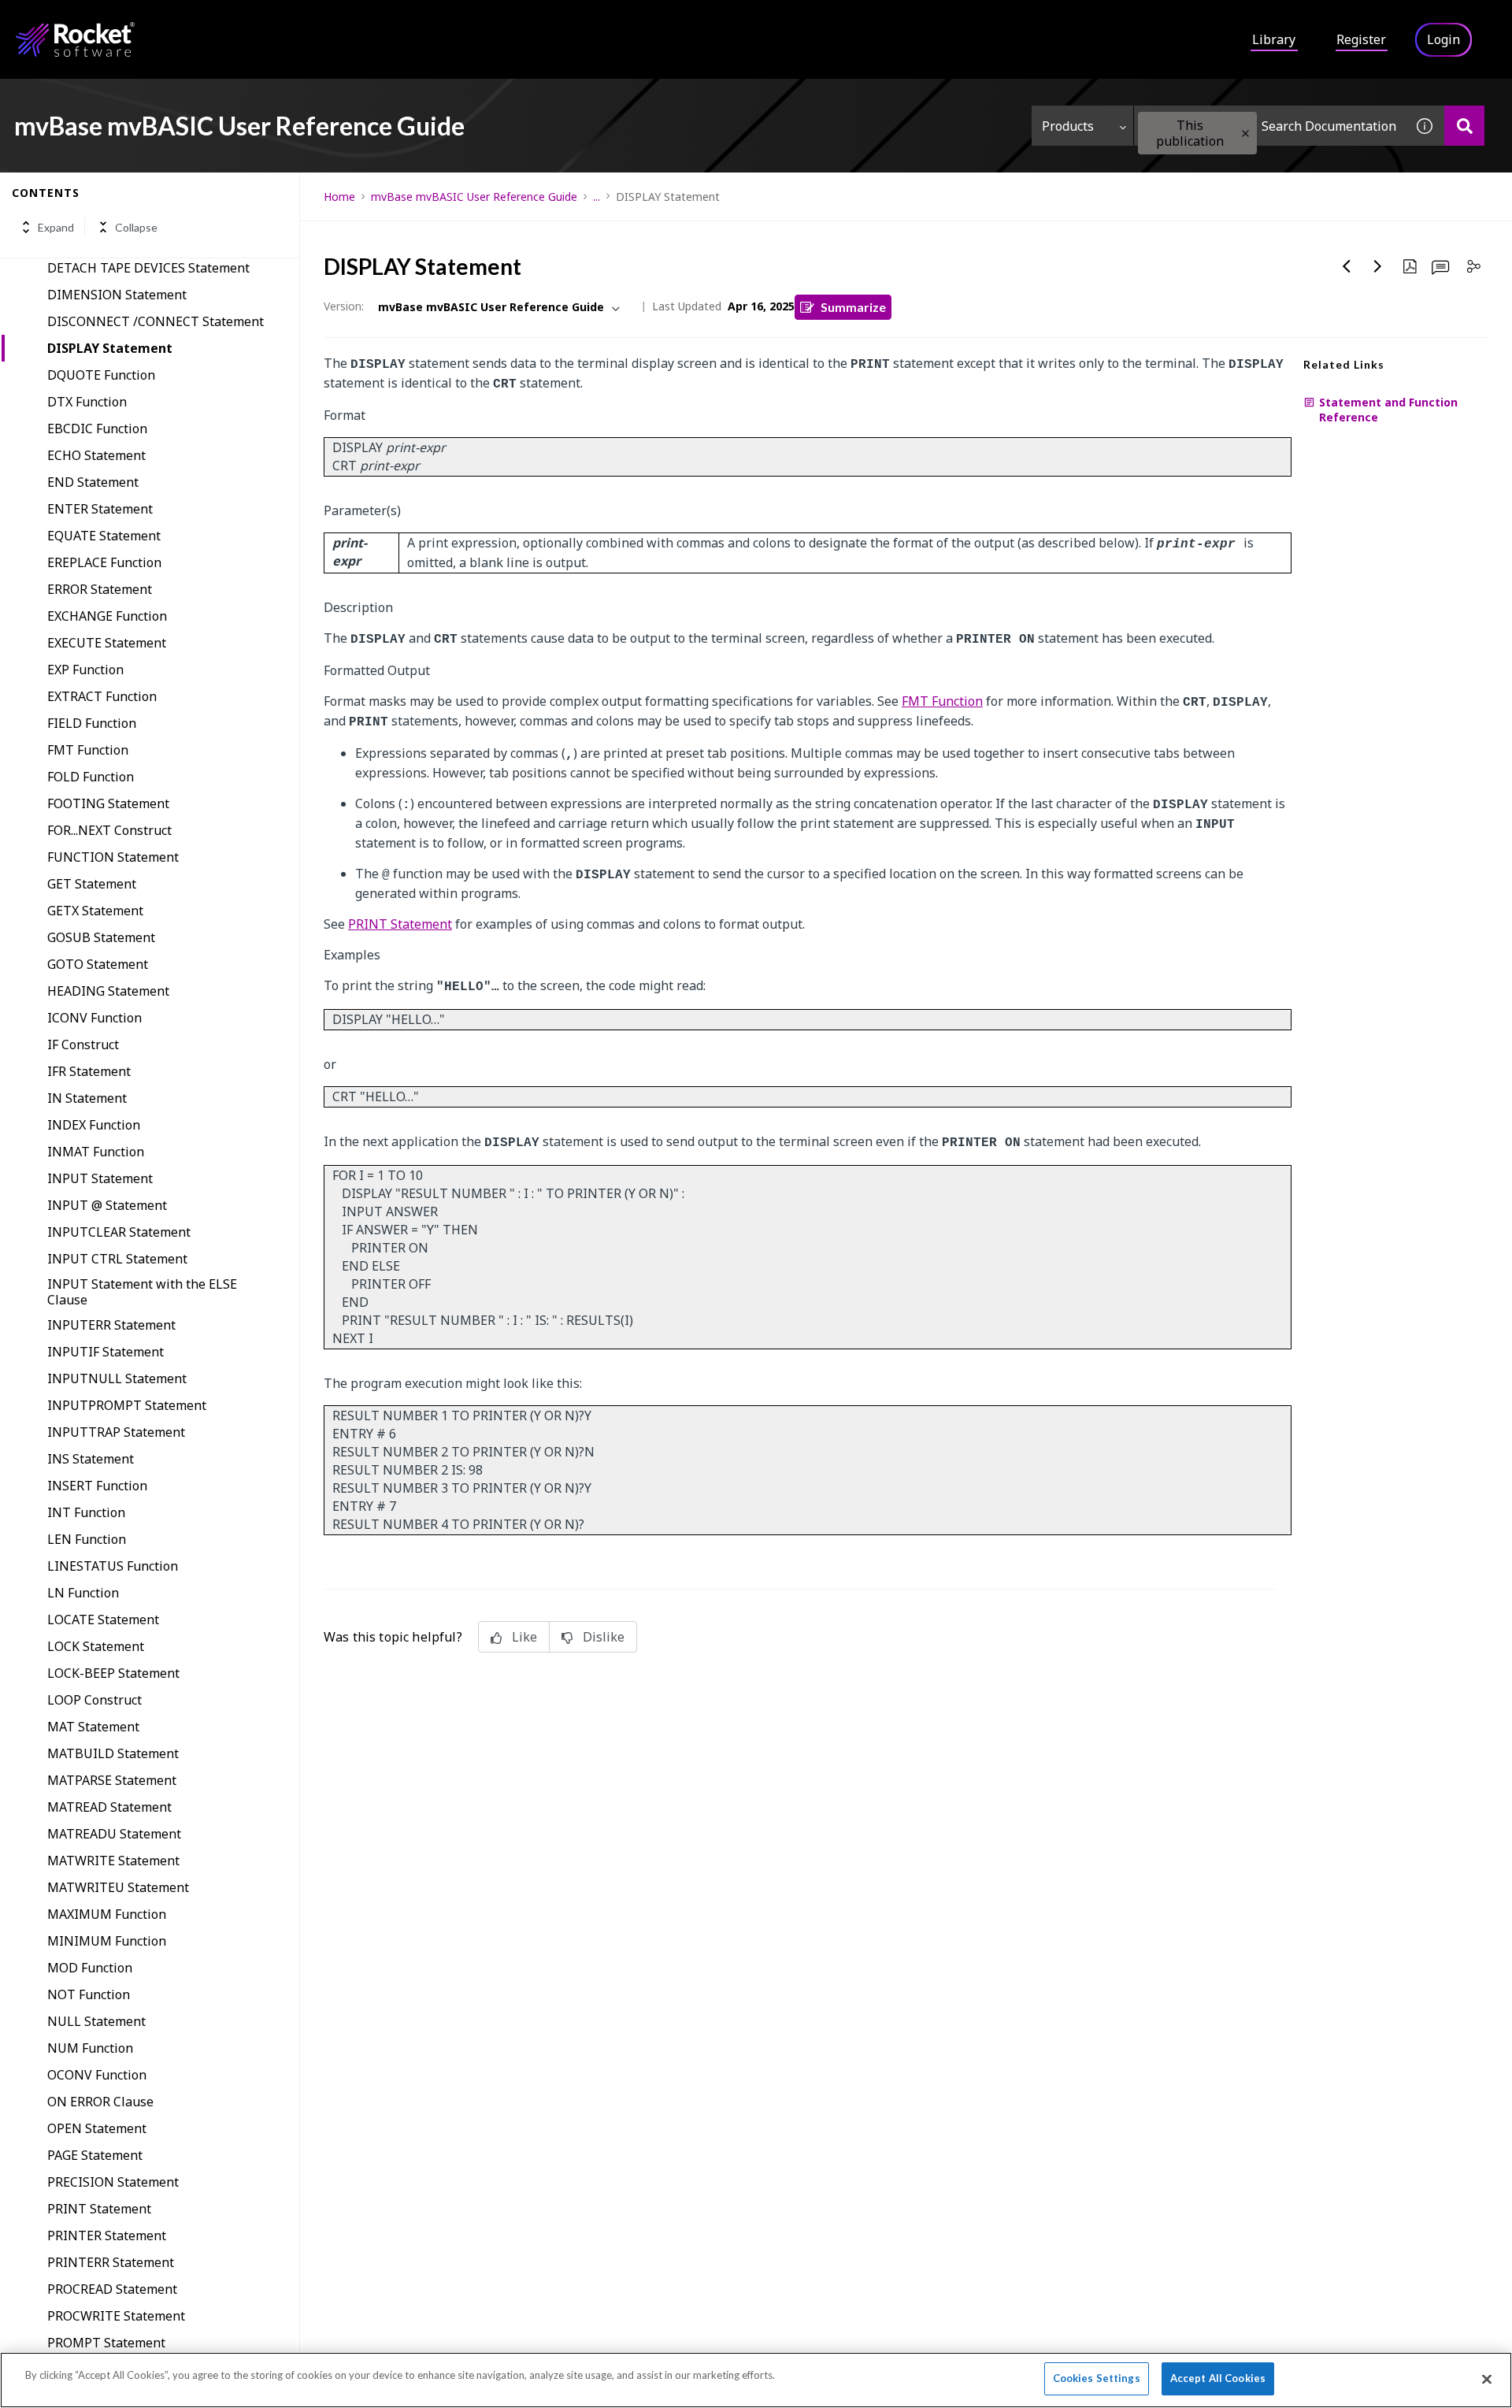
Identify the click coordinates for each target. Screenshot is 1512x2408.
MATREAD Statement (109, 1807)
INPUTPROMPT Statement (127, 1405)
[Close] (1487, 2379)
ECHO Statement (96, 455)
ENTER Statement (100, 509)
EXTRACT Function (102, 696)
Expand (56, 227)
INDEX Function (94, 1125)
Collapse (136, 227)
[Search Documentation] (1464, 126)
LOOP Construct (94, 1700)
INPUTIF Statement (106, 1352)
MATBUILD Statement (113, 1753)
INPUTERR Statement (111, 1325)
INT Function (86, 1512)
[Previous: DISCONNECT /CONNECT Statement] (1347, 266)
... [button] (597, 197)
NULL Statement (96, 2021)
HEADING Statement (108, 991)
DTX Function (87, 402)
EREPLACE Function (104, 562)
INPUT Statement (100, 1178)
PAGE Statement (95, 2155)
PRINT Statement (99, 2209)
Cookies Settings (1097, 2378)
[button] (1245, 134)
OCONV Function (97, 2075)
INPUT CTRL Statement (117, 1259)
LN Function (83, 1593)
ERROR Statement (100, 589)
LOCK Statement (96, 1646)
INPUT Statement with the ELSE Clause (142, 1292)
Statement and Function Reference (1388, 410)
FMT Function (88, 750)
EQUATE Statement (104, 536)
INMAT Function (96, 1152)
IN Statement (87, 1098)
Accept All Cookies (1218, 2378)
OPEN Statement (97, 2128)
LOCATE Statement (103, 1620)
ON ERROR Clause (100, 2102)
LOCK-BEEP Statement (113, 1673)
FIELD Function (92, 723)
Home (339, 197)
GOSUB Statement (101, 937)
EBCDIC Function (97, 429)
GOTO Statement (98, 964)
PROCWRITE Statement (116, 2316)
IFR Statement (89, 1071)
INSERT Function (97, 1486)
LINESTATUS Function (113, 1566)
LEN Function (87, 1539)
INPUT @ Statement (107, 1205)
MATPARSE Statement (112, 1780)
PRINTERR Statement (111, 2262)
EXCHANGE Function (107, 616)
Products (1068, 126)
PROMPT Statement (106, 2343)
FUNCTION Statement (113, 857)
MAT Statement (93, 1727)
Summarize (853, 307)
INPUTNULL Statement (117, 1378)
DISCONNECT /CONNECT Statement (156, 321)
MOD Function (90, 1968)
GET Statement (92, 884)
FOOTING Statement (108, 803)
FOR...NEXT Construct (109, 830)
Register (1361, 39)
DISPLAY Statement (110, 348)
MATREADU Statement (114, 1834)
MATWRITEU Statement (118, 1887)
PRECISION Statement (113, 2182)
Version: (344, 306)
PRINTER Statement (107, 2235)
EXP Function (85, 670)
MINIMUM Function (107, 1941)
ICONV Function (94, 1018)
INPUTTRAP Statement (116, 1432)
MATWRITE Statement (113, 1861)
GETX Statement (95, 911)
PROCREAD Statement (112, 2289)
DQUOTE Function (101, 375)
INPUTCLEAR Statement (119, 1232)
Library (1274, 39)
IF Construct (83, 1044)
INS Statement (91, 1459)
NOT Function (89, 1994)
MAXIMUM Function (107, 1914)
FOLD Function (91, 777)
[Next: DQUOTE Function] (1378, 266)
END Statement (93, 482)
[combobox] (1269, 126)
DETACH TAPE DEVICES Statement (148, 268)
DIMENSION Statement (117, 295)
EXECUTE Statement (107, 643)
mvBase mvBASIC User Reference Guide (474, 197)
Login (1443, 39)
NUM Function (90, 2048)
